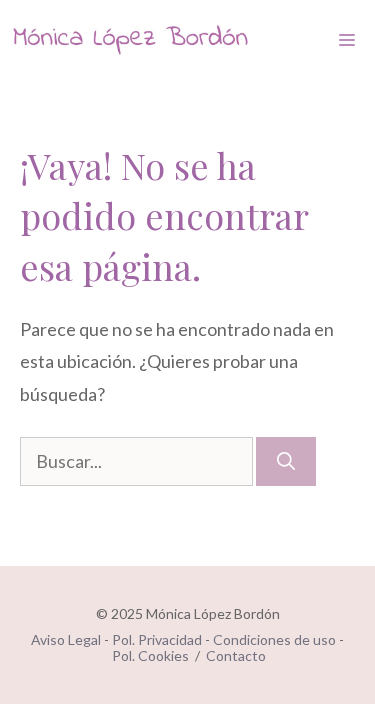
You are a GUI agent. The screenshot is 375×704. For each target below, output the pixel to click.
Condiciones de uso (274, 639)
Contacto (236, 655)
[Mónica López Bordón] (130, 40)
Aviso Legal (66, 639)
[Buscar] (286, 461)
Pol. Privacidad (157, 639)
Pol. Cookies (150, 655)
